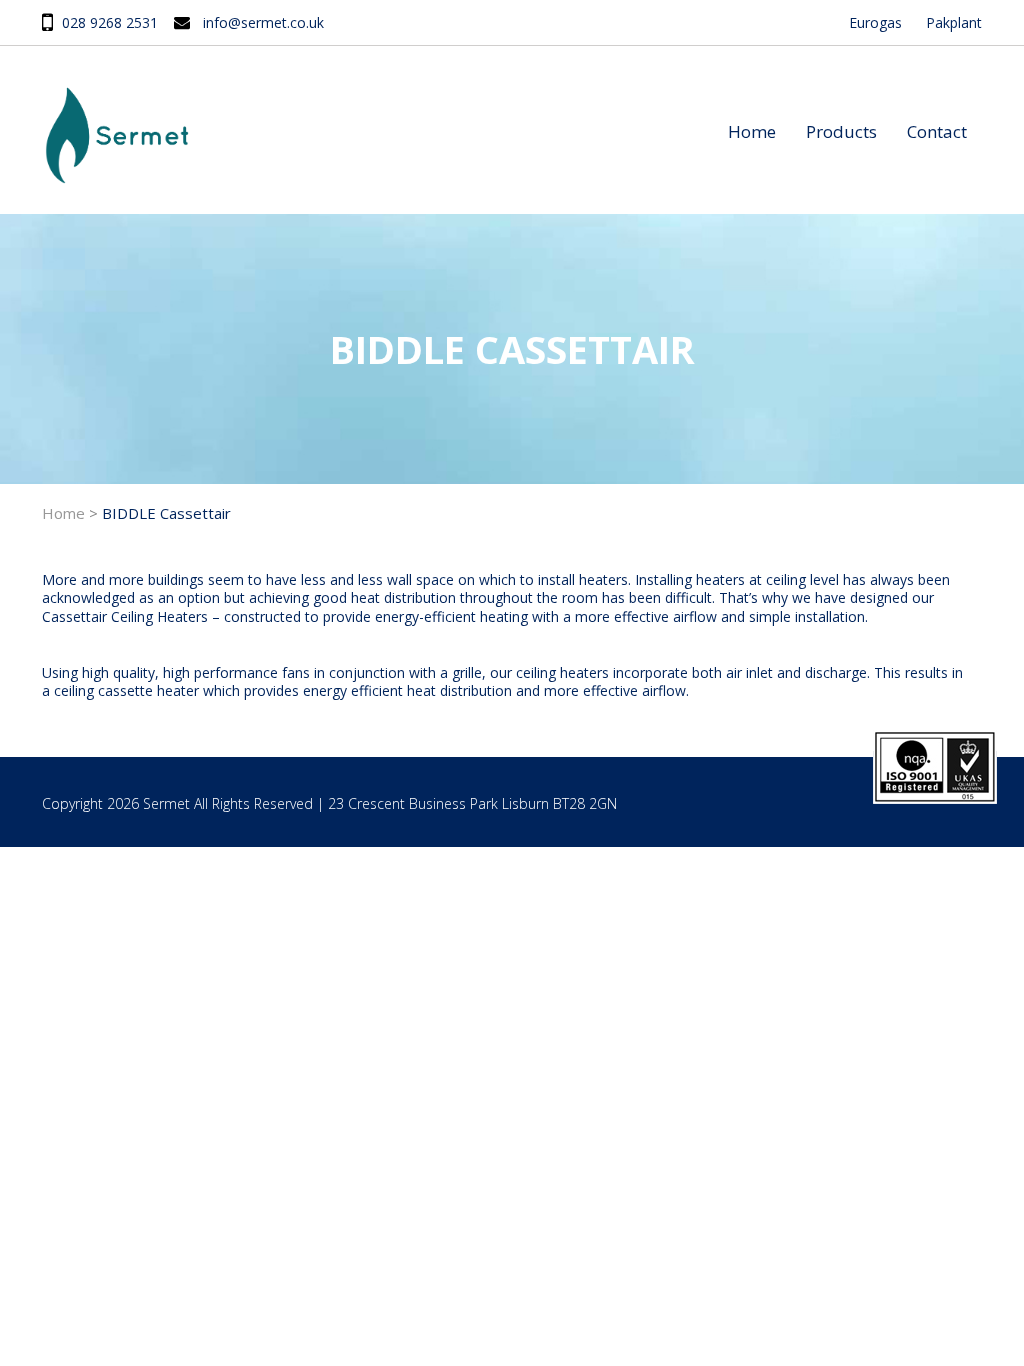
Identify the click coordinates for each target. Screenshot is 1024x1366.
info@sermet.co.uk (263, 22)
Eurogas (875, 22)
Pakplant (954, 22)
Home (752, 131)
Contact (937, 131)
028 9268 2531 (110, 22)
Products (841, 131)
